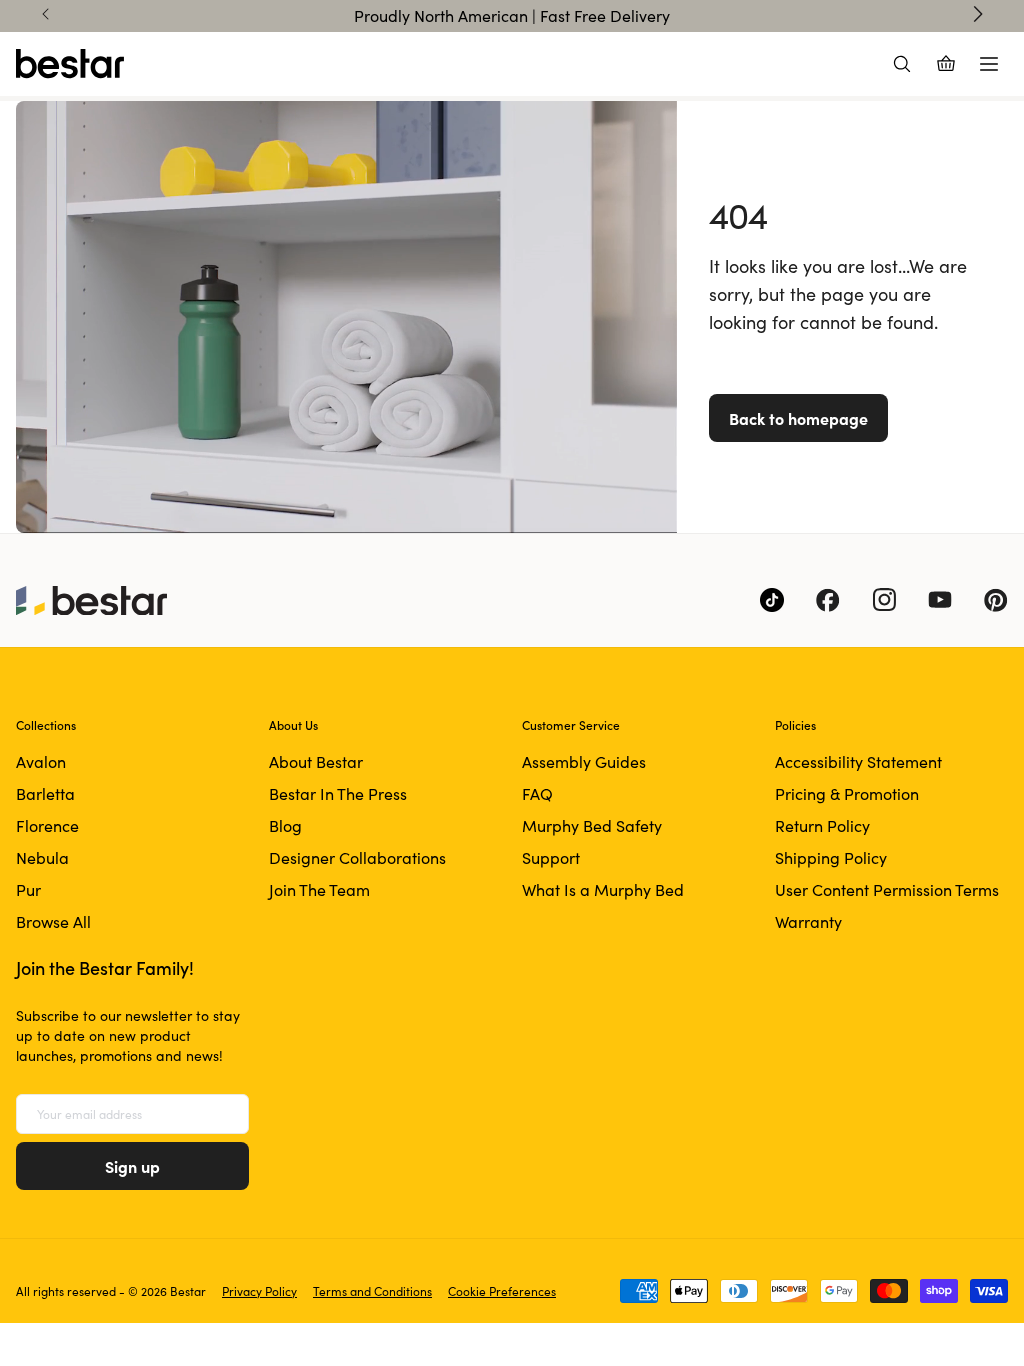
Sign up (132, 1166)
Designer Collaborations (357, 857)
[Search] (902, 64)
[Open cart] (946, 64)
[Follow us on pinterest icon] (996, 600)
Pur (28, 889)
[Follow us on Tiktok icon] (772, 600)
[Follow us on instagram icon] (884, 600)
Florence (47, 825)
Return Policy (822, 825)
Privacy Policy (259, 1291)
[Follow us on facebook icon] (828, 600)
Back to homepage (798, 418)
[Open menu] (989, 64)
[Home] (70, 64)
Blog (285, 825)
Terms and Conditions (372, 1291)
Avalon (41, 761)
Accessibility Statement (858, 761)
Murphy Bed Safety (592, 825)
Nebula (42, 857)
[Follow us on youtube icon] (940, 600)
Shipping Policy (831, 857)
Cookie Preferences (502, 1291)
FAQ (537, 793)
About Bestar (316, 761)
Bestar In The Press (338, 793)
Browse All (53, 921)
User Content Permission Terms (887, 889)
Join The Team (319, 889)
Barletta (45, 793)
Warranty (808, 921)
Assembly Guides (584, 761)
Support (551, 857)
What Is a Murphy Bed (603, 889)
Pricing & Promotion (847, 793)
